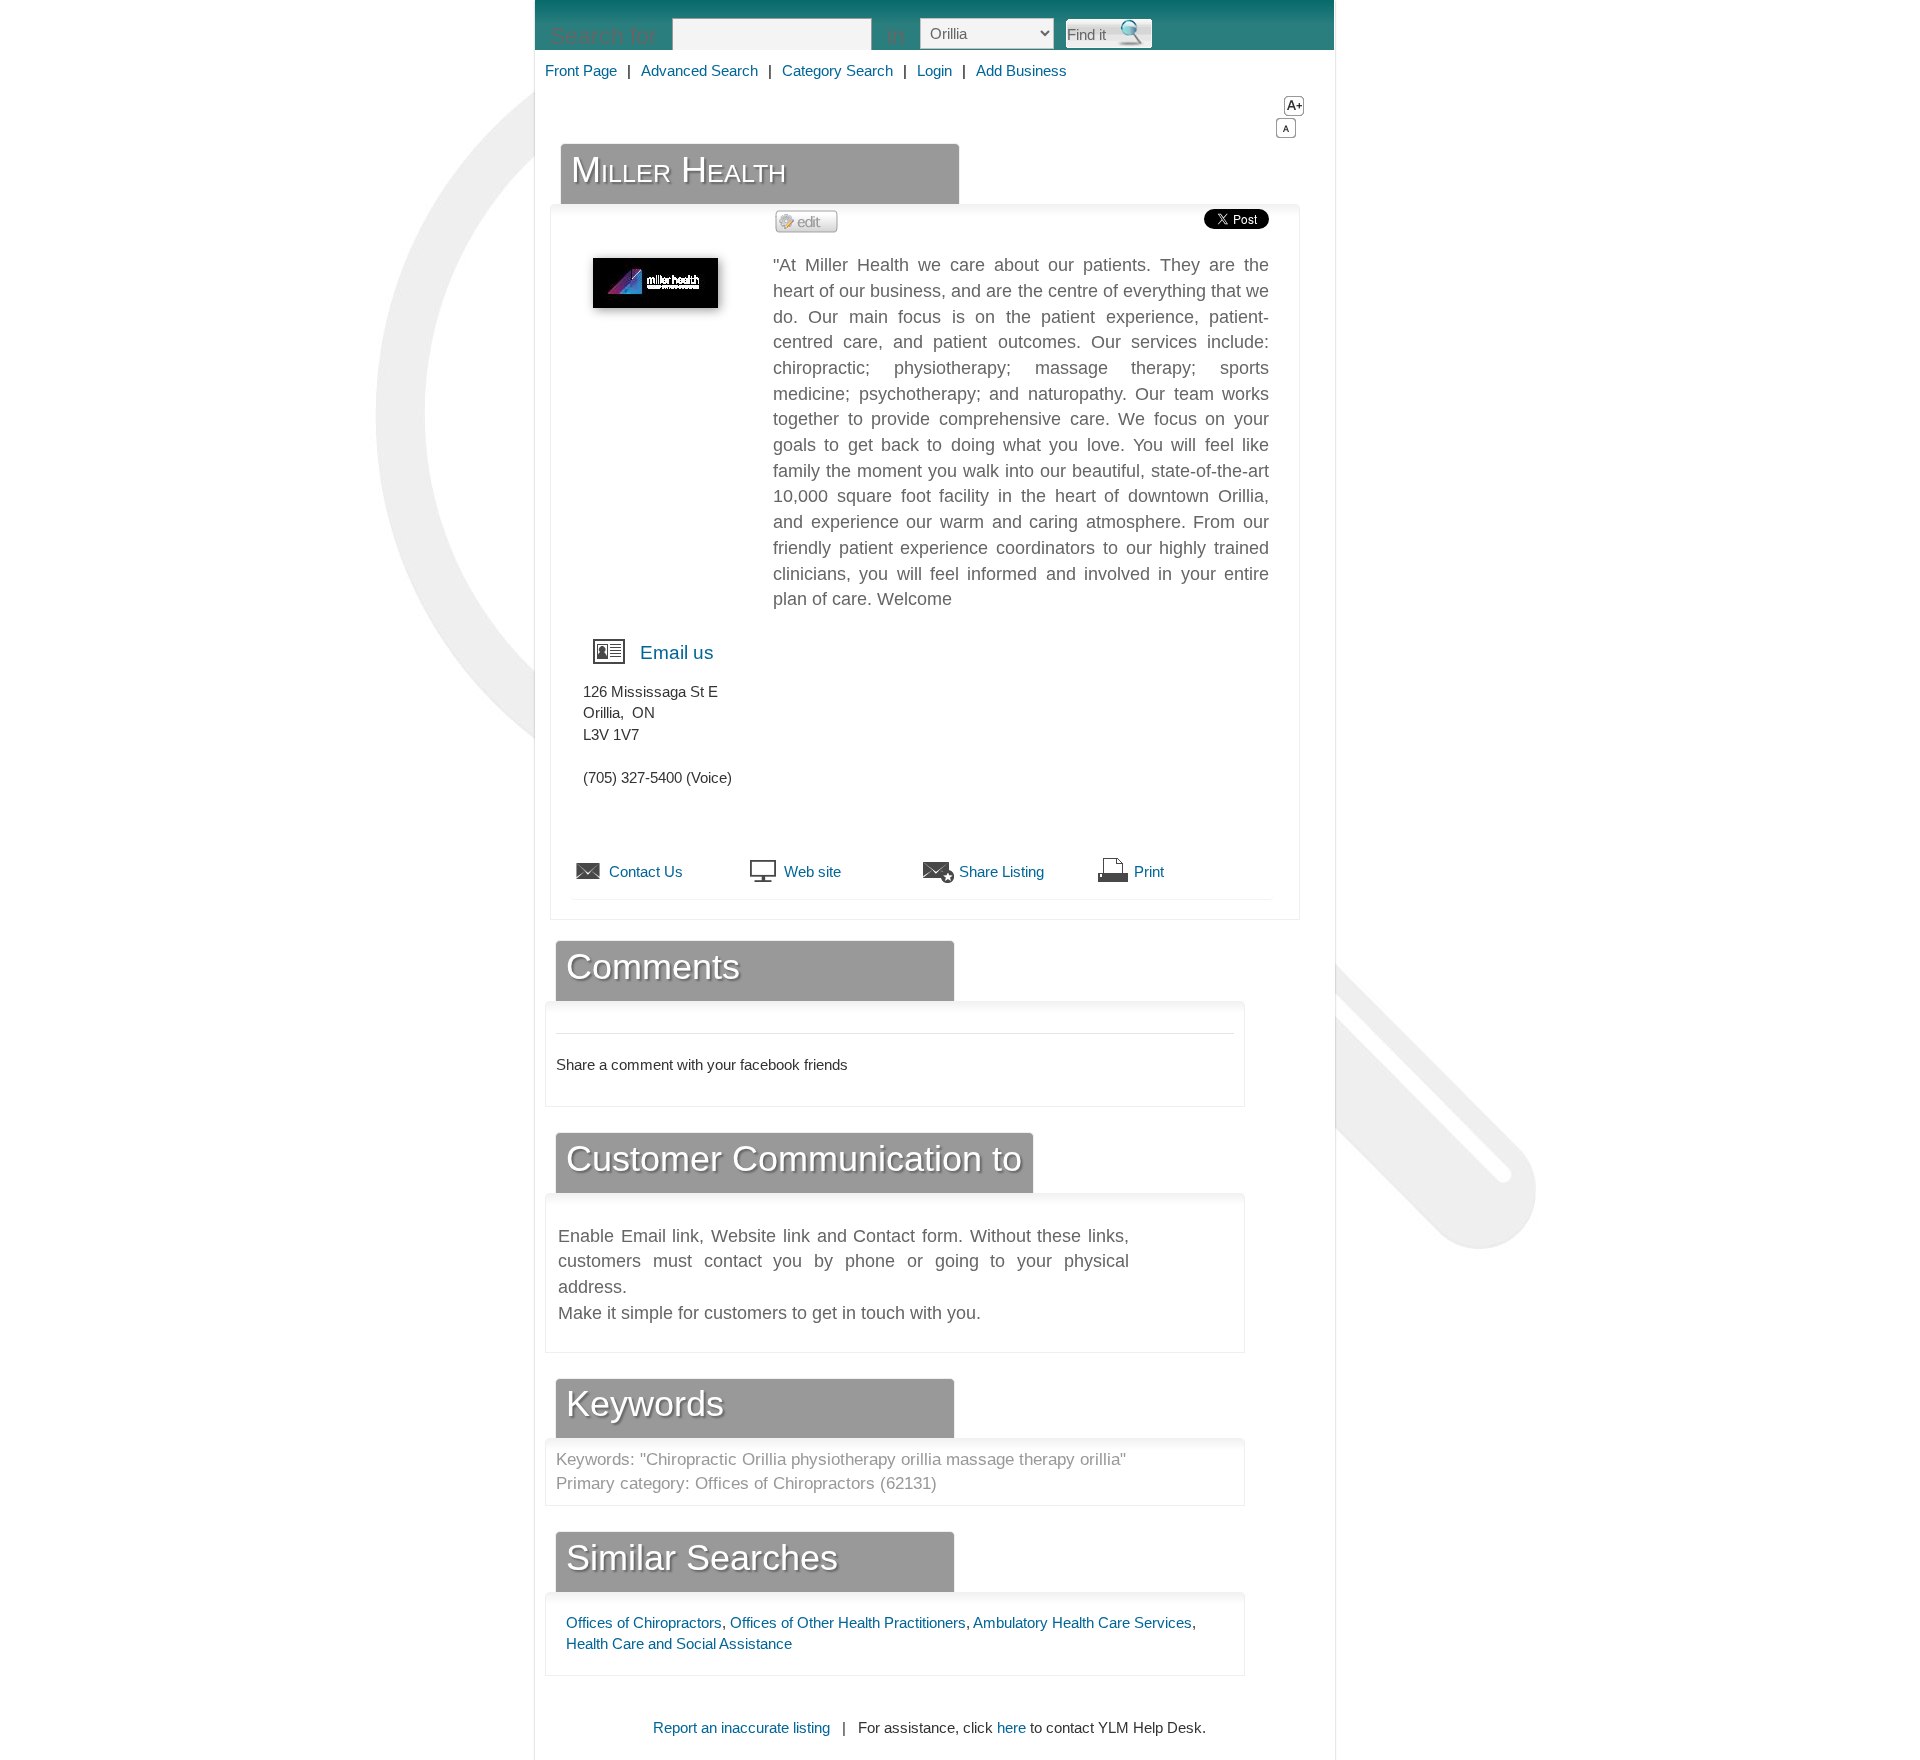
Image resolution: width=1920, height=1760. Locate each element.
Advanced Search (699, 70)
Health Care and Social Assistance (679, 1643)
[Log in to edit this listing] (807, 220)
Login (934, 70)
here (1011, 1727)
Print (1149, 871)
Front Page (581, 70)
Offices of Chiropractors (644, 1622)
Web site (812, 871)
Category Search (837, 70)
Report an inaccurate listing (741, 1727)
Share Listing (1001, 871)
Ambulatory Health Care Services (1082, 1622)
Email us (677, 652)
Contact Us (646, 871)
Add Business (1021, 70)
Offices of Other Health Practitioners (848, 1622)
